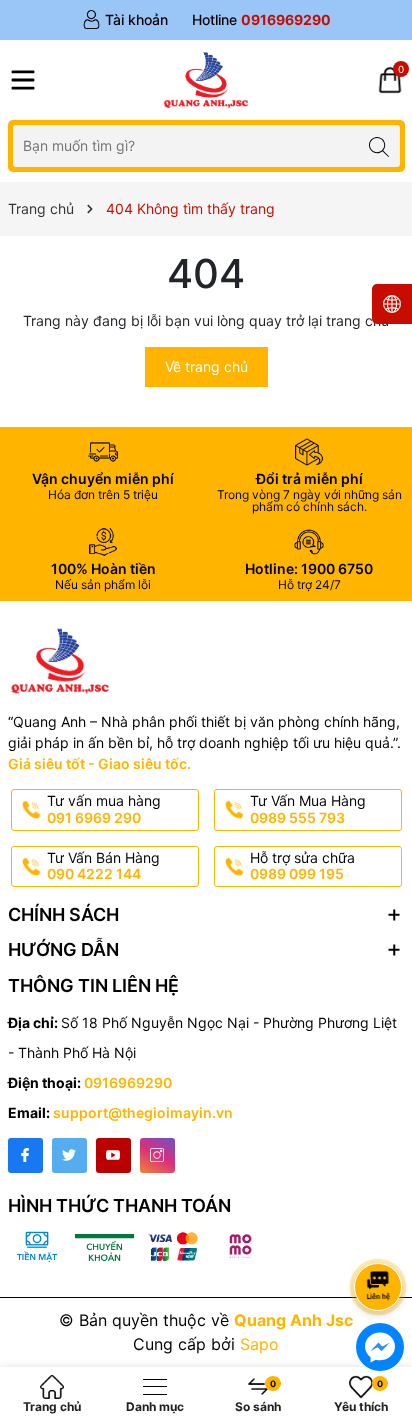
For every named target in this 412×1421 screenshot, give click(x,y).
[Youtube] (113, 1155)
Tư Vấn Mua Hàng (308, 809)
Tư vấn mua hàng (104, 809)
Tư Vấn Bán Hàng (103, 866)
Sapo (259, 1344)
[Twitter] (69, 1155)
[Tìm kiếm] (379, 145)
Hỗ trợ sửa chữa (302, 866)
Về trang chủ (206, 366)
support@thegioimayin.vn (143, 1112)
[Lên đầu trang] (381, 1233)
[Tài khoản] (125, 20)
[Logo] (206, 80)
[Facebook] (25, 1155)
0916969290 (128, 1082)
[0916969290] (261, 20)
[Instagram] (157, 1155)
